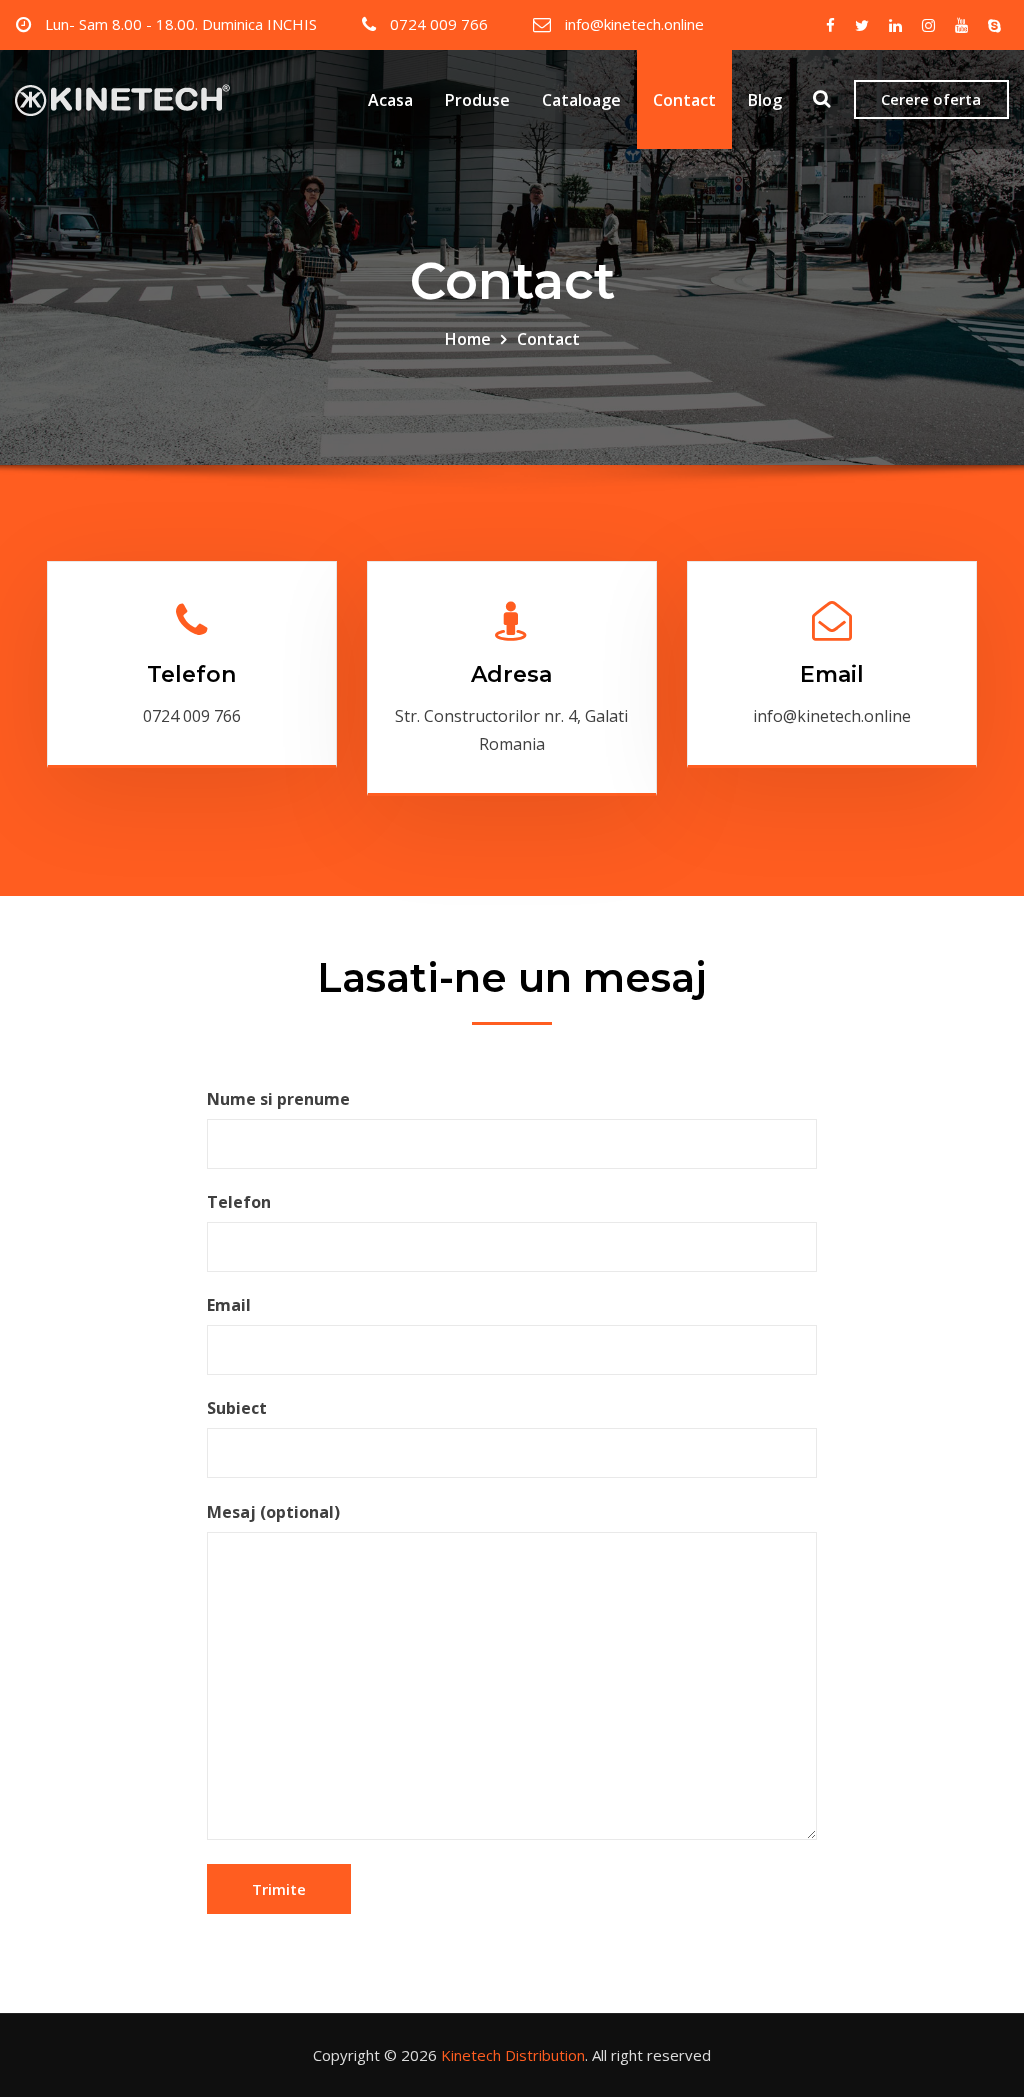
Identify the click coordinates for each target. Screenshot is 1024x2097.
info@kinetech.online (634, 24)
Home (468, 339)
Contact (684, 100)
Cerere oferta (931, 99)
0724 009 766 (439, 24)
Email (832, 674)
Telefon (191, 674)
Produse (477, 100)
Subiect (237, 1408)
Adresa (511, 674)
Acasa (390, 100)
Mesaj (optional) (273, 1512)
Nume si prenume (278, 1099)
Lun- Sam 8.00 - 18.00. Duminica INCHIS (181, 24)
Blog (765, 100)
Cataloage (581, 100)
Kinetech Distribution (513, 2055)
